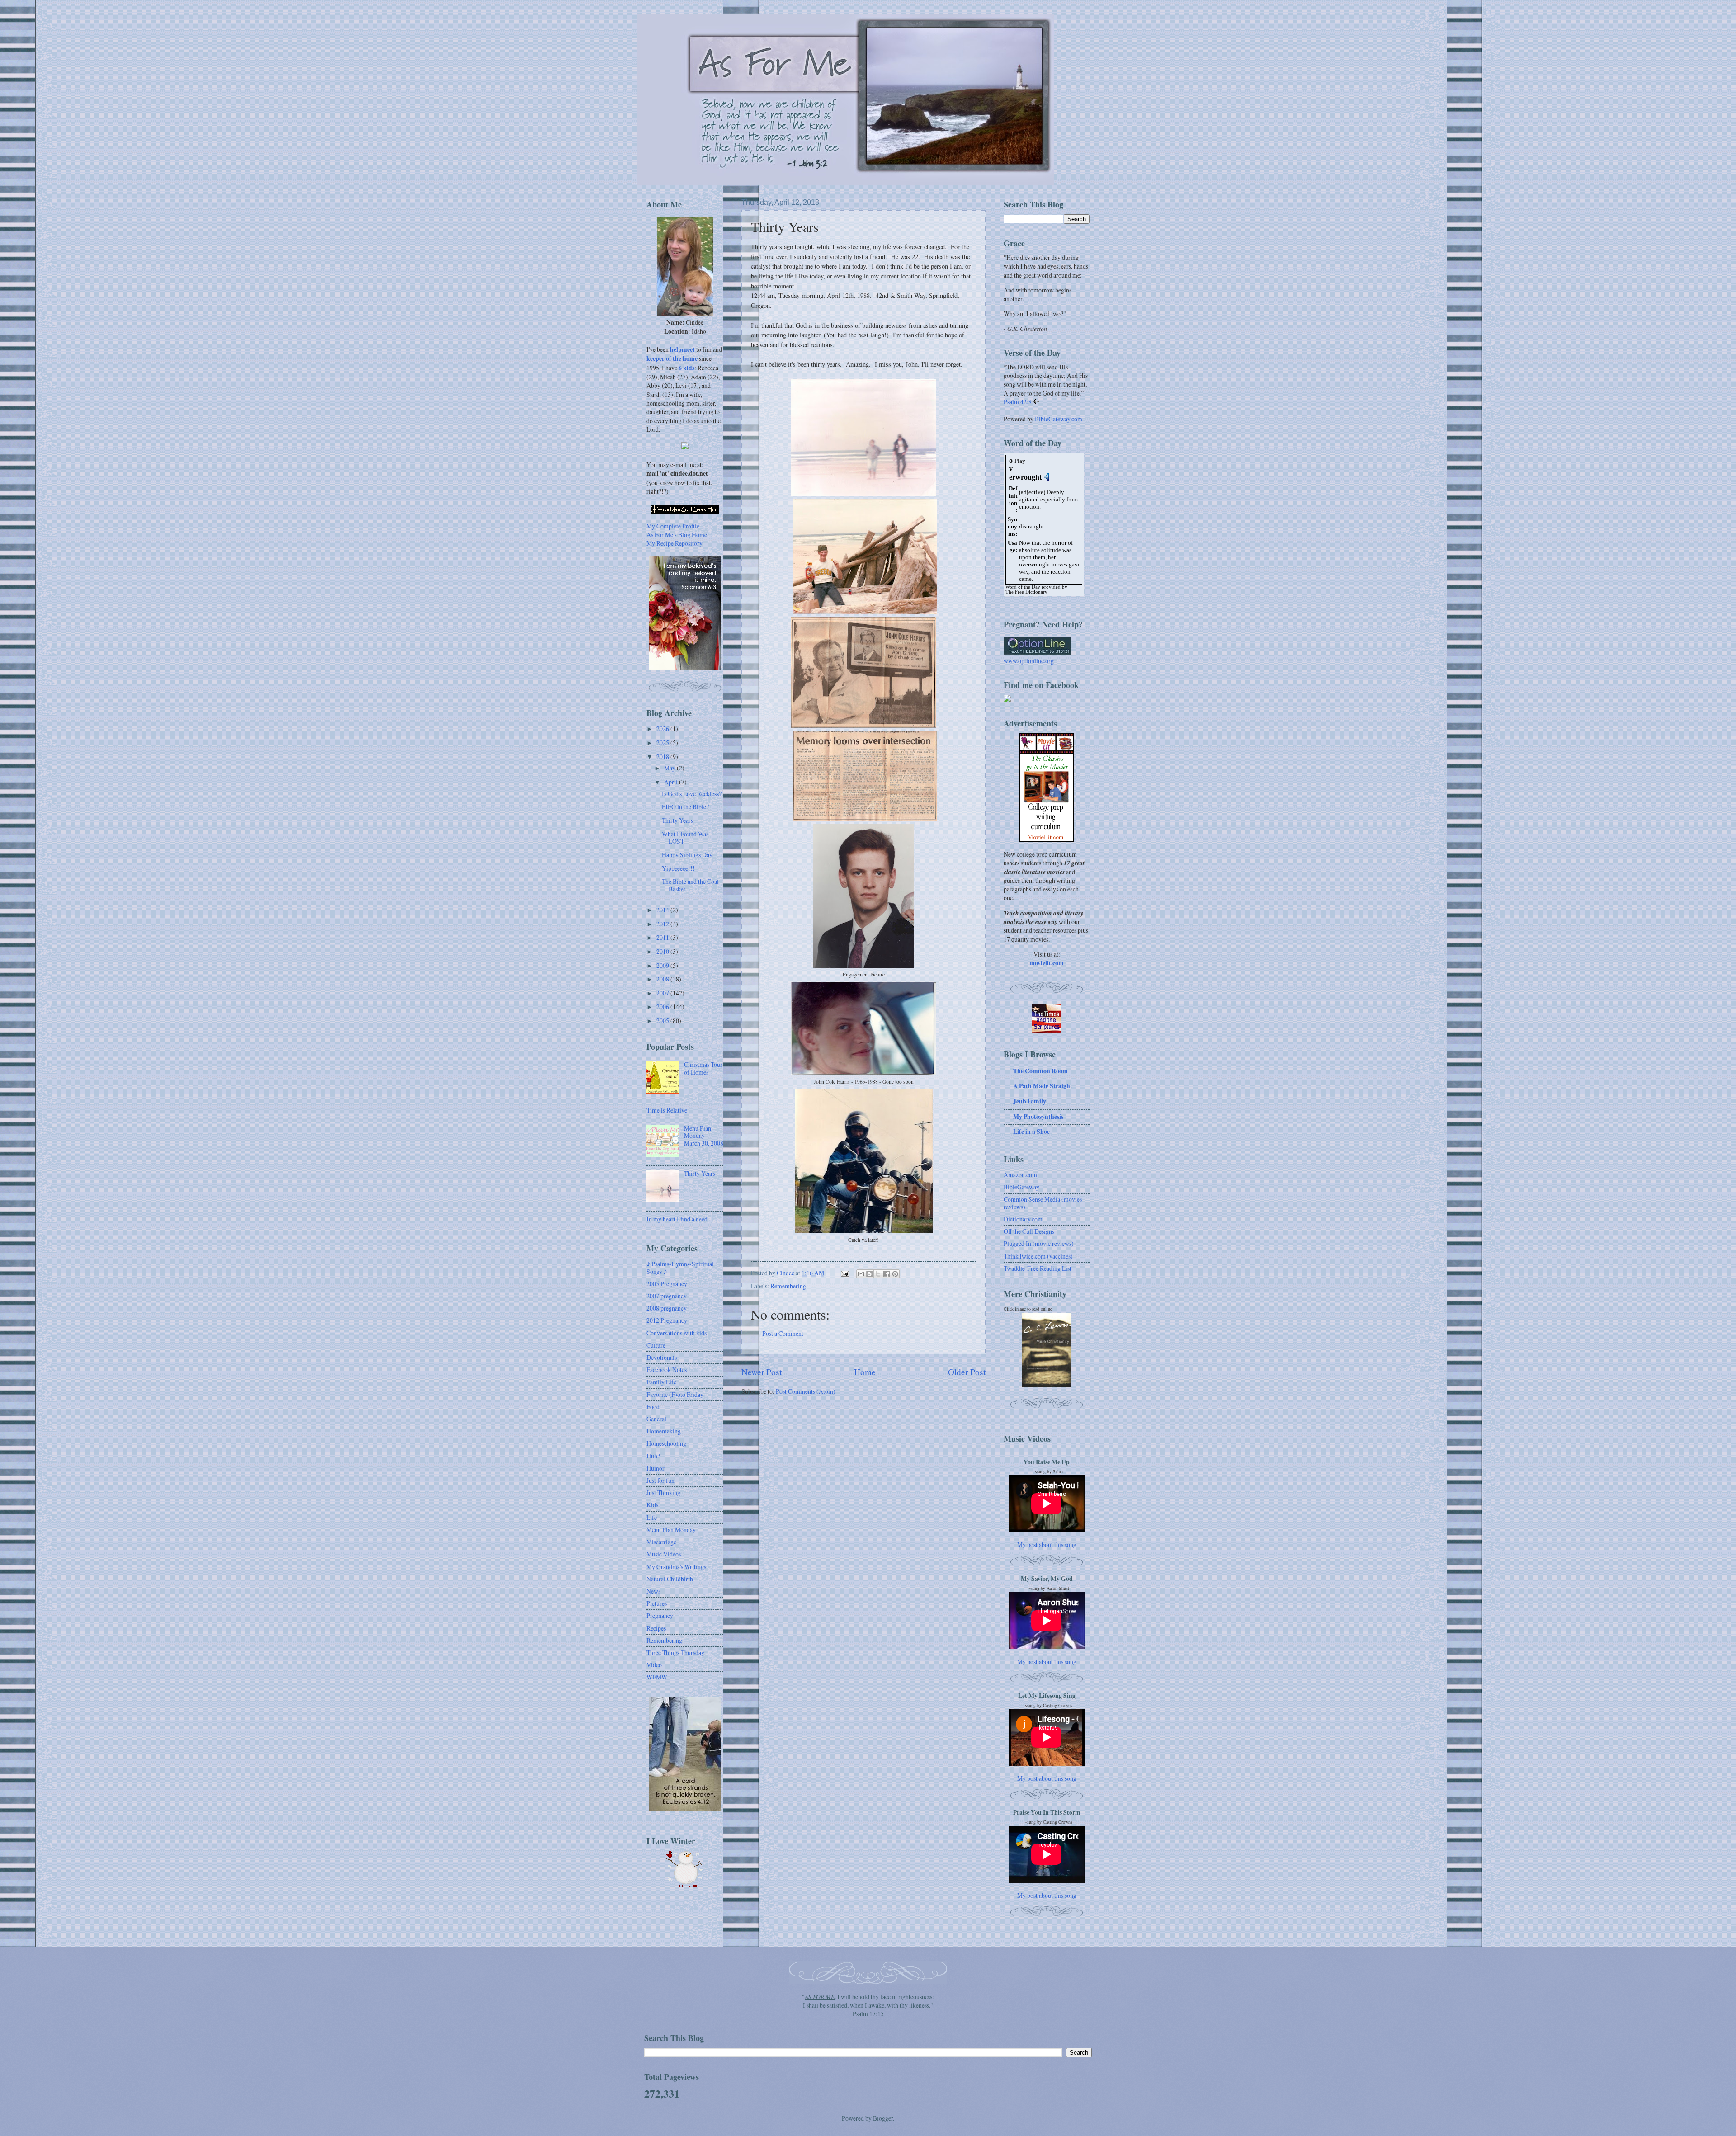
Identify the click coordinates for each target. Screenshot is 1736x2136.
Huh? (653, 1456)
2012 (663, 924)
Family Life (661, 1382)
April (672, 782)
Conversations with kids (677, 1333)
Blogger (883, 2118)
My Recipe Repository (675, 543)
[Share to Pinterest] (895, 1274)
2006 (663, 1007)
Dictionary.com (1023, 1219)
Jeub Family (1030, 1101)
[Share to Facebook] (887, 1274)
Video (654, 1665)
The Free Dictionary (1026, 592)
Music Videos (664, 1554)
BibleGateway (1021, 1187)
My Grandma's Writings (676, 1567)
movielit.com (1047, 963)
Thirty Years (677, 820)
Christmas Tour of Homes (703, 1068)
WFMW (657, 1677)
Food (653, 1407)
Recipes (656, 1628)
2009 (663, 965)
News (653, 1591)
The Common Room (1040, 1071)
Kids (652, 1505)
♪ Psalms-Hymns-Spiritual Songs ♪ (680, 1268)
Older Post (967, 1372)
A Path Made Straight (1043, 1086)
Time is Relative (667, 1110)
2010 (663, 951)
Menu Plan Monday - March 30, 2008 (704, 1136)
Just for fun (660, 1480)
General (656, 1419)
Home (865, 1372)
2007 (663, 993)
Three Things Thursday (675, 1653)
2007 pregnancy (667, 1296)
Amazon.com (1020, 1175)
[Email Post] (844, 1273)
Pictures (657, 1603)
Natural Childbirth (670, 1579)
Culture (656, 1345)
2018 (663, 757)
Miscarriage (661, 1542)
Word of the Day (1023, 587)
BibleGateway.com (1059, 419)
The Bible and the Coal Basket (690, 885)
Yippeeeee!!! (678, 868)
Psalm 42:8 (1018, 402)
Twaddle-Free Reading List (1038, 1268)
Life (652, 1517)
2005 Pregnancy (667, 1284)
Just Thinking (663, 1492)
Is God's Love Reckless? (692, 794)
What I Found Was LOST (685, 838)
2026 (663, 729)
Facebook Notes (667, 1370)
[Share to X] (878, 1274)
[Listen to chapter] (1036, 402)
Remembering (788, 1286)
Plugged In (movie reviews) (1039, 1243)
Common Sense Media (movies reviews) (1043, 1203)
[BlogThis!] (869, 1274)
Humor (656, 1468)
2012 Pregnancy (667, 1320)
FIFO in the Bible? (685, 807)
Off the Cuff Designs (1029, 1231)
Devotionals (662, 1357)
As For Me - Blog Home (677, 535)
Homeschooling (666, 1443)
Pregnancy (660, 1615)
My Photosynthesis (1038, 1117)
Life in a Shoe (1031, 1132)
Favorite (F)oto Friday (675, 1394)
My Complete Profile (673, 526)
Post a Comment (783, 1333)
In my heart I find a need (677, 1219)
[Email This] (861, 1274)
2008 (663, 979)
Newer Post (762, 1372)
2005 (663, 1021)
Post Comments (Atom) (806, 1391)
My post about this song (1047, 1544)
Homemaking (664, 1431)
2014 (663, 910)
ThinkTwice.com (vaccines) (1038, 1256)
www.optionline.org (1029, 661)
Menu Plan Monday (671, 1530)
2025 (663, 743)
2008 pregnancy (667, 1308)
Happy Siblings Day (687, 855)
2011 (663, 937)
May (670, 768)
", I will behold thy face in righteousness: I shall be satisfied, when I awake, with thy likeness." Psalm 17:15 (868, 2005)
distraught (1031, 526)
